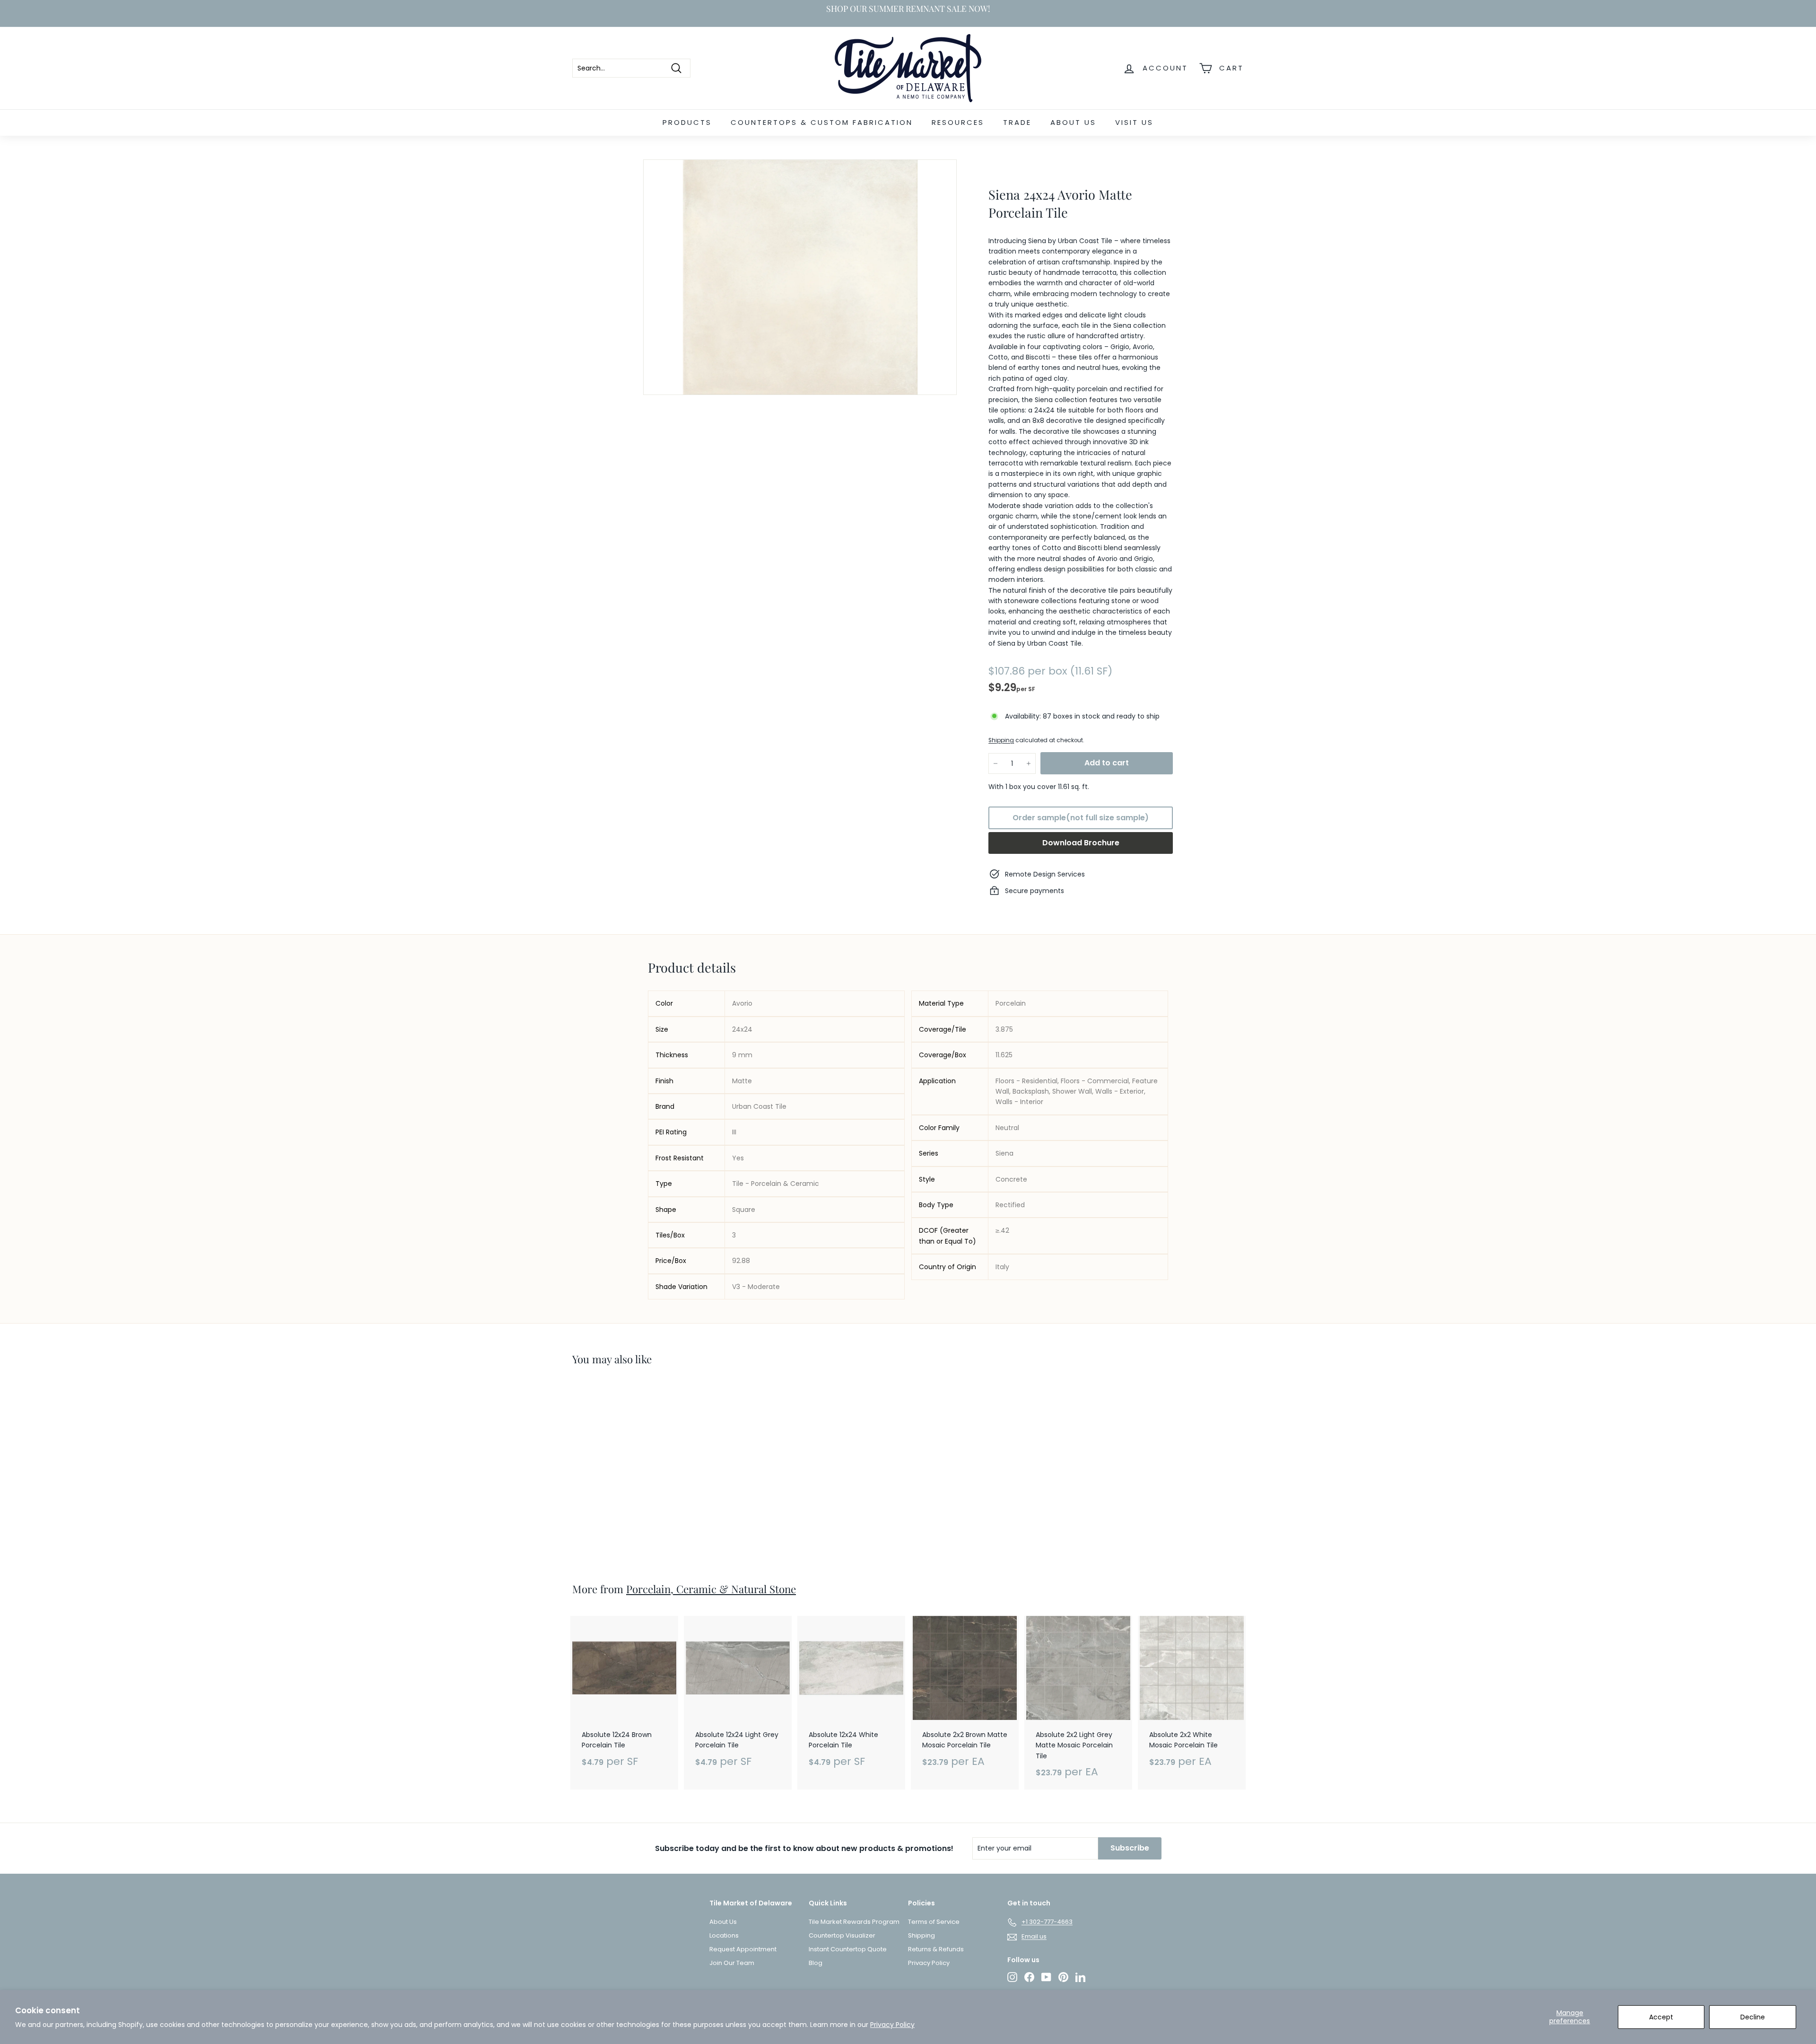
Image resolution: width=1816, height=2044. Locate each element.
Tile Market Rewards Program (854, 1922)
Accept (1661, 2017)
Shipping (1001, 741)
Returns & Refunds (936, 1949)
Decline (1753, 2017)
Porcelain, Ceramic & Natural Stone (711, 1589)
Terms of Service (934, 1922)
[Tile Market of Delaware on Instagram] (1012, 1977)
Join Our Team (732, 1963)
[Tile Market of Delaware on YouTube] (1046, 1977)
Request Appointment (743, 1949)
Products (687, 122)
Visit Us (1134, 122)
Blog (816, 1963)
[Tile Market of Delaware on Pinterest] (1063, 1977)
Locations (724, 1935)
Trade (1017, 122)
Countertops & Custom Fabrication (822, 122)
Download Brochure (1081, 843)
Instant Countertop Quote (848, 1949)
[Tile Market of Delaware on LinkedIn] (1080, 1977)
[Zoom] (800, 277)
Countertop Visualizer (842, 1935)
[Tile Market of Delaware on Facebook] (1029, 1977)
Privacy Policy (892, 2025)
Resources (958, 122)
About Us (1073, 122)
